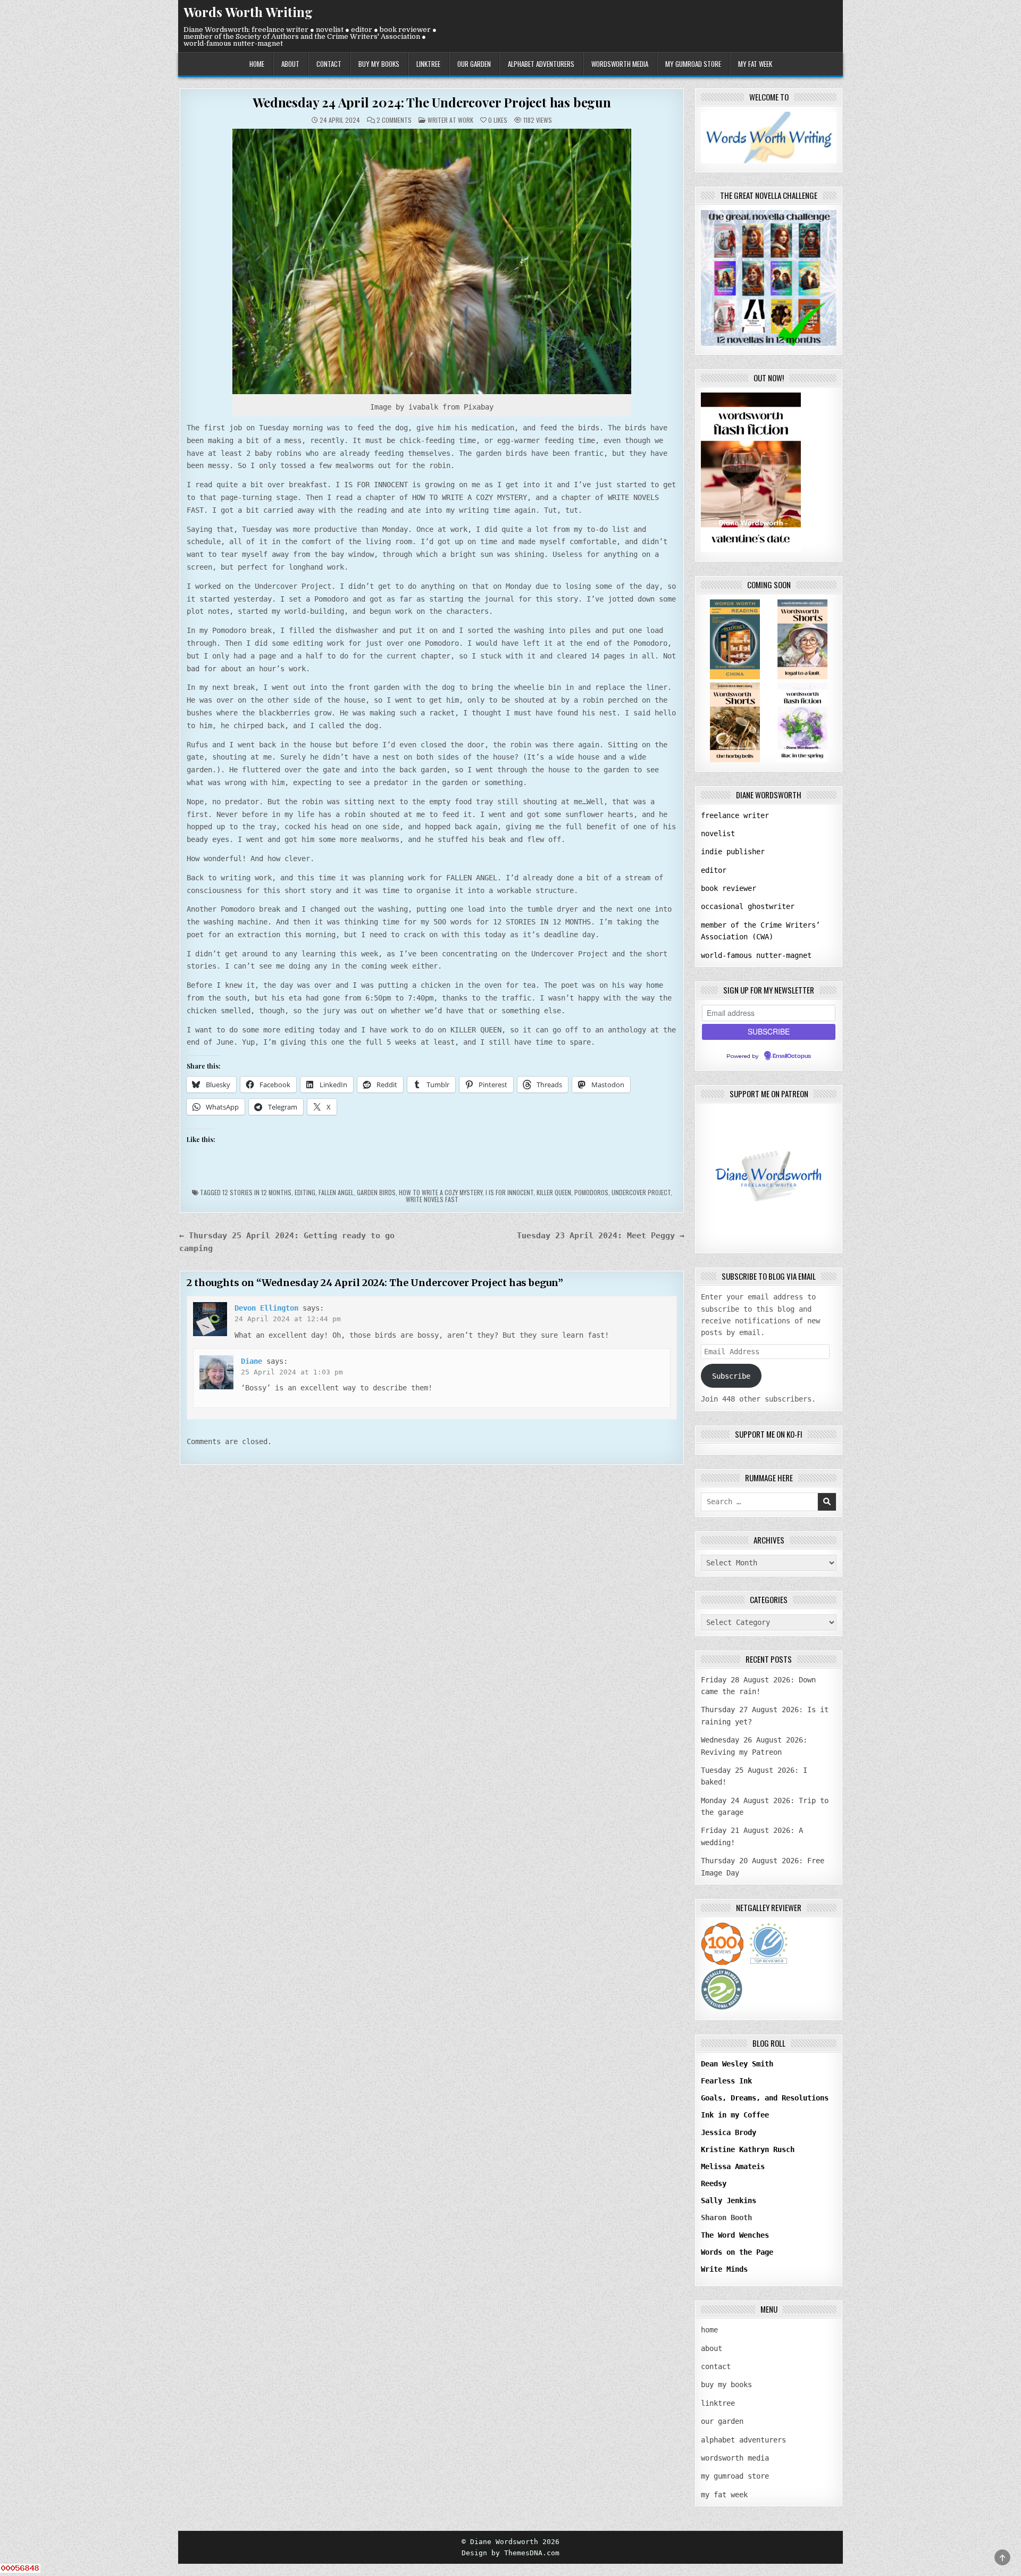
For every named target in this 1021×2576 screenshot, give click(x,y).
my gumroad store (693, 64)
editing (305, 1192)
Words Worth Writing (248, 12)
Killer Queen (554, 1192)
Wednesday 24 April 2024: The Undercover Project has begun (432, 102)
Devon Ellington (266, 1308)
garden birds (376, 1192)
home (257, 64)
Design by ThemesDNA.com (510, 2553)
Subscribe (731, 1376)
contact (329, 64)
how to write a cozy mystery (441, 1192)
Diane (252, 1361)
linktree (428, 64)
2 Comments (394, 120)
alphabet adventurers (541, 64)
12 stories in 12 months (257, 1192)
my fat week (755, 64)
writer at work (450, 120)
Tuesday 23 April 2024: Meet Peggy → (601, 1235)
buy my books (379, 64)
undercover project (641, 1192)
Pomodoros (591, 1192)
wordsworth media (620, 64)
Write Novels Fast (432, 1199)
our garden (474, 64)
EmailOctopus (792, 1056)
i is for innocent (509, 1192)
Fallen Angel (336, 1192)
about (290, 64)
